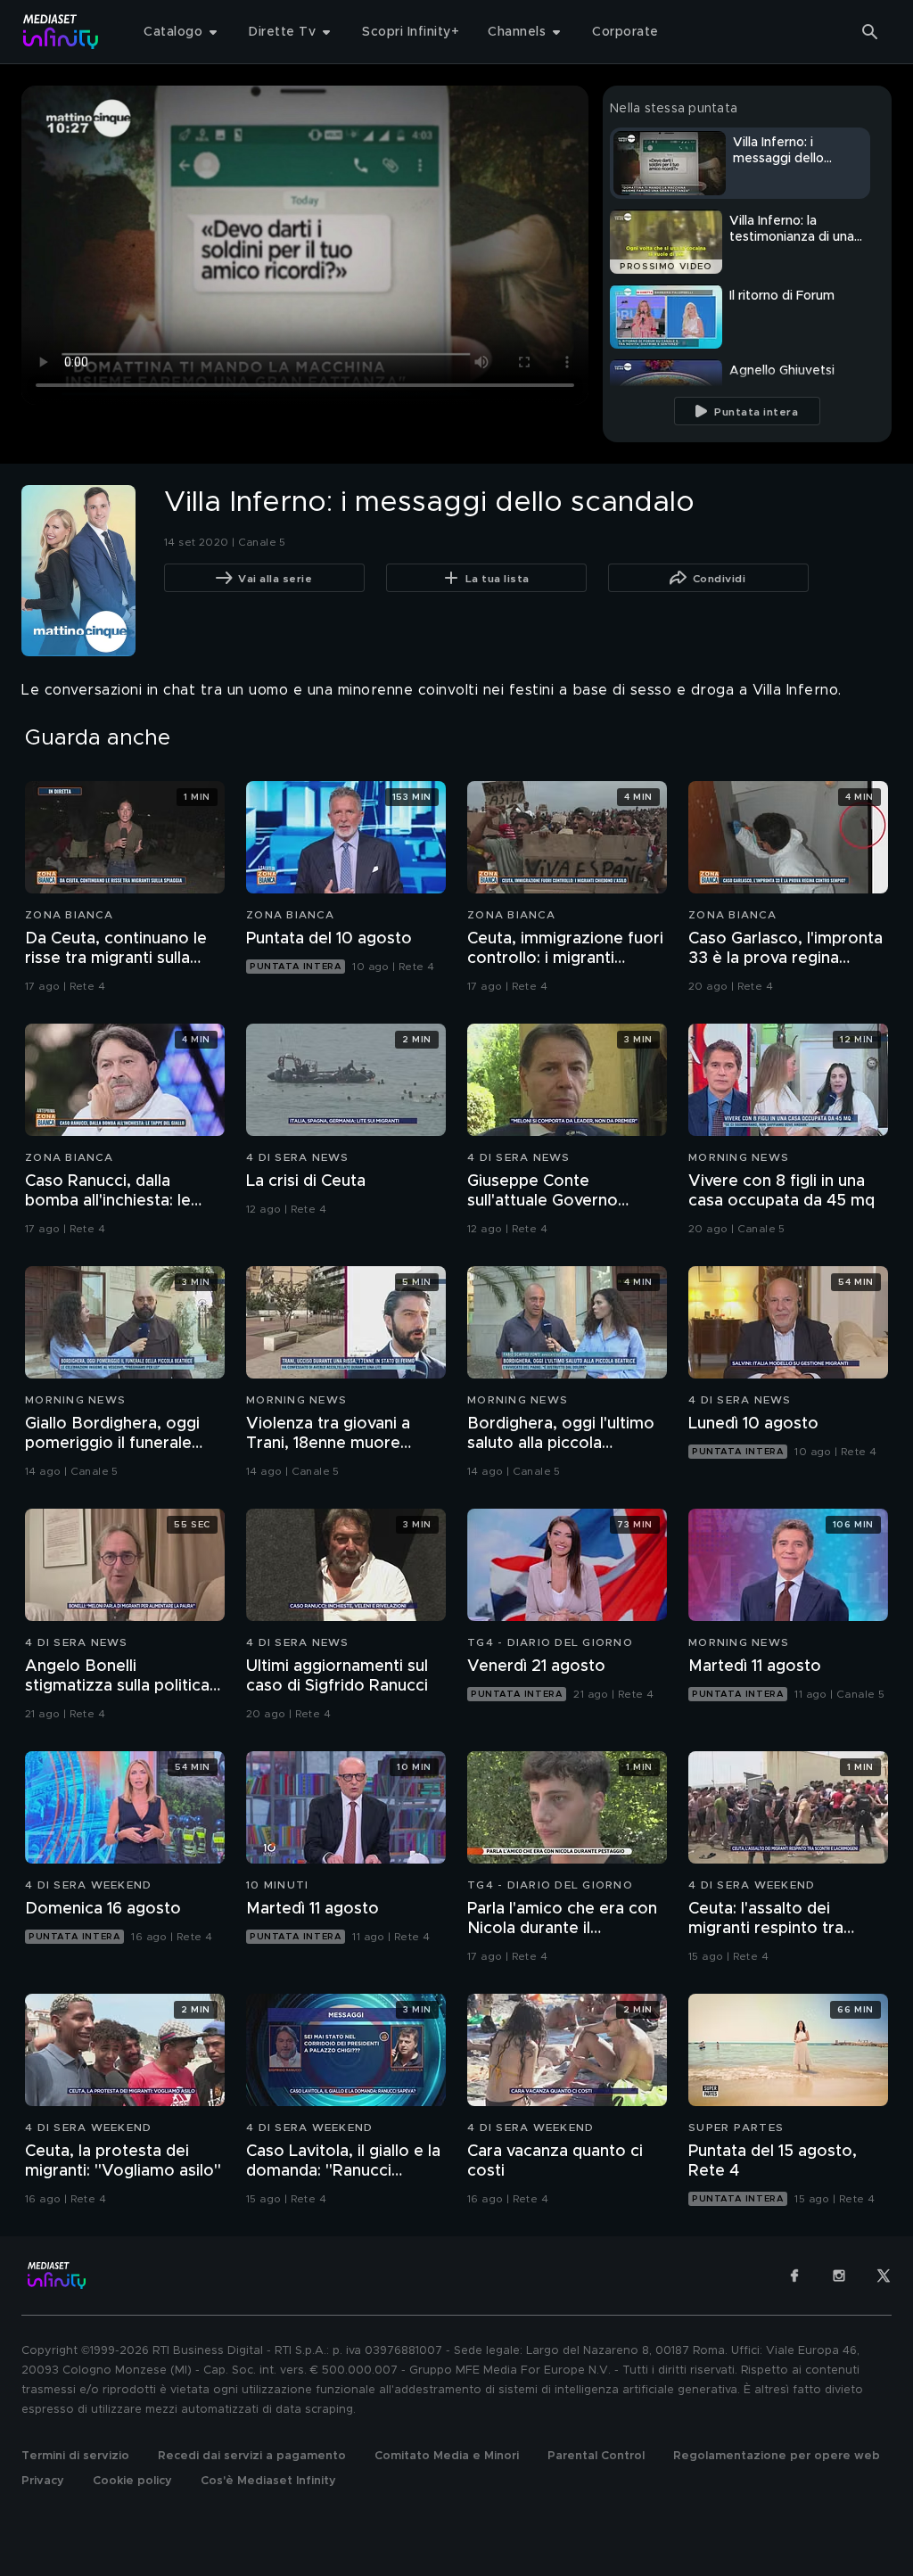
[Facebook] (794, 2276)
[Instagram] (839, 2276)
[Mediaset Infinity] (61, 32)
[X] (884, 2276)
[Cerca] (870, 32)
